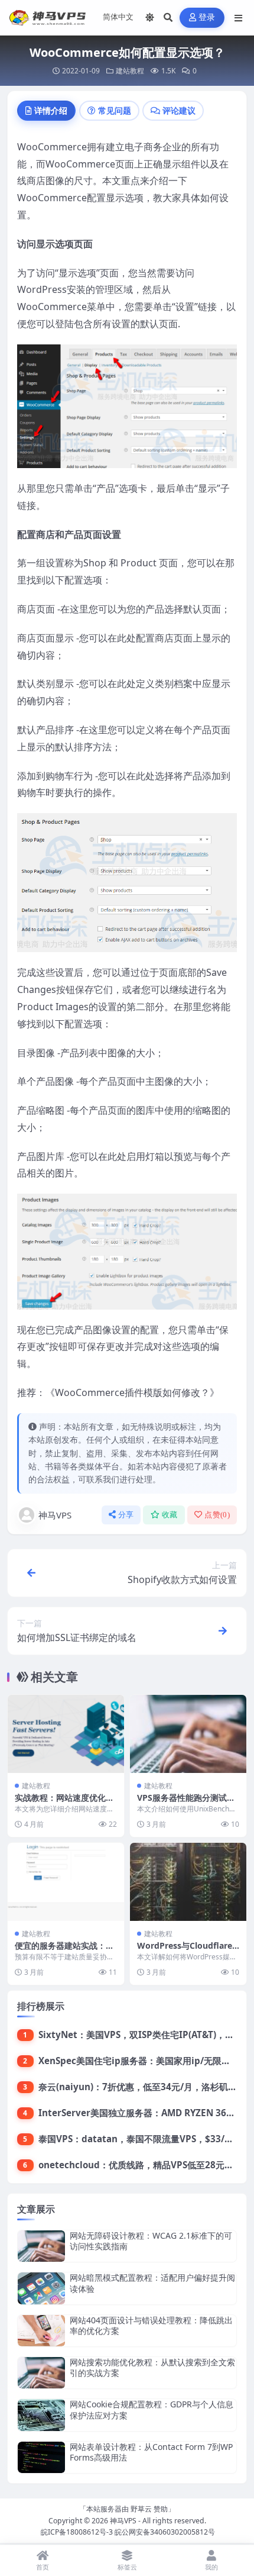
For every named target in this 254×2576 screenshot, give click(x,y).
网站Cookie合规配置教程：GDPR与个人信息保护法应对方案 (152, 2409)
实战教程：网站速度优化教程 (64, 1803)
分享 (126, 1515)
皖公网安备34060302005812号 (165, 2532)
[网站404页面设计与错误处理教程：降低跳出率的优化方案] (41, 2331)
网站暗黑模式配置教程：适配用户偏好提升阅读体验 (152, 2283)
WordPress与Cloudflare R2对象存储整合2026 (185, 1951)
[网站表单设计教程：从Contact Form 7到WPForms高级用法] (41, 2457)
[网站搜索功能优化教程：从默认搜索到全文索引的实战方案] (41, 2373)
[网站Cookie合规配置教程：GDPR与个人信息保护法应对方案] (41, 2415)
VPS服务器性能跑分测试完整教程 (186, 1803)
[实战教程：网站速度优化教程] (66, 1734)
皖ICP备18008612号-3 (77, 2532)
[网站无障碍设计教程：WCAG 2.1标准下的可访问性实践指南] (41, 2246)
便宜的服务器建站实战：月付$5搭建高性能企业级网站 (65, 1951)
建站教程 (130, 71)
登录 (207, 17)
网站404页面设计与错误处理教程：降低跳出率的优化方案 (151, 2325)
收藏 (170, 1515)
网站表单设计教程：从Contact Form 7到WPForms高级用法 (151, 2452)
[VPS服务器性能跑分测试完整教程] (188, 1734)
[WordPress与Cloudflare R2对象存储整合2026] (188, 1882)
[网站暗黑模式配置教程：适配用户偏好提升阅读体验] (41, 2288)
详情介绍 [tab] (51, 110)
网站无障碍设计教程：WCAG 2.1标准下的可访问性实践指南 (151, 2241)
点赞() (217, 1515)
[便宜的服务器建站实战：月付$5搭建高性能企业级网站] (66, 1882)
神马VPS (55, 1515)
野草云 (141, 2509)
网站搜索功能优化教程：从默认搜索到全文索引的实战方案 (152, 2367)
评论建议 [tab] (179, 110)
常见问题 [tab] (115, 110)
